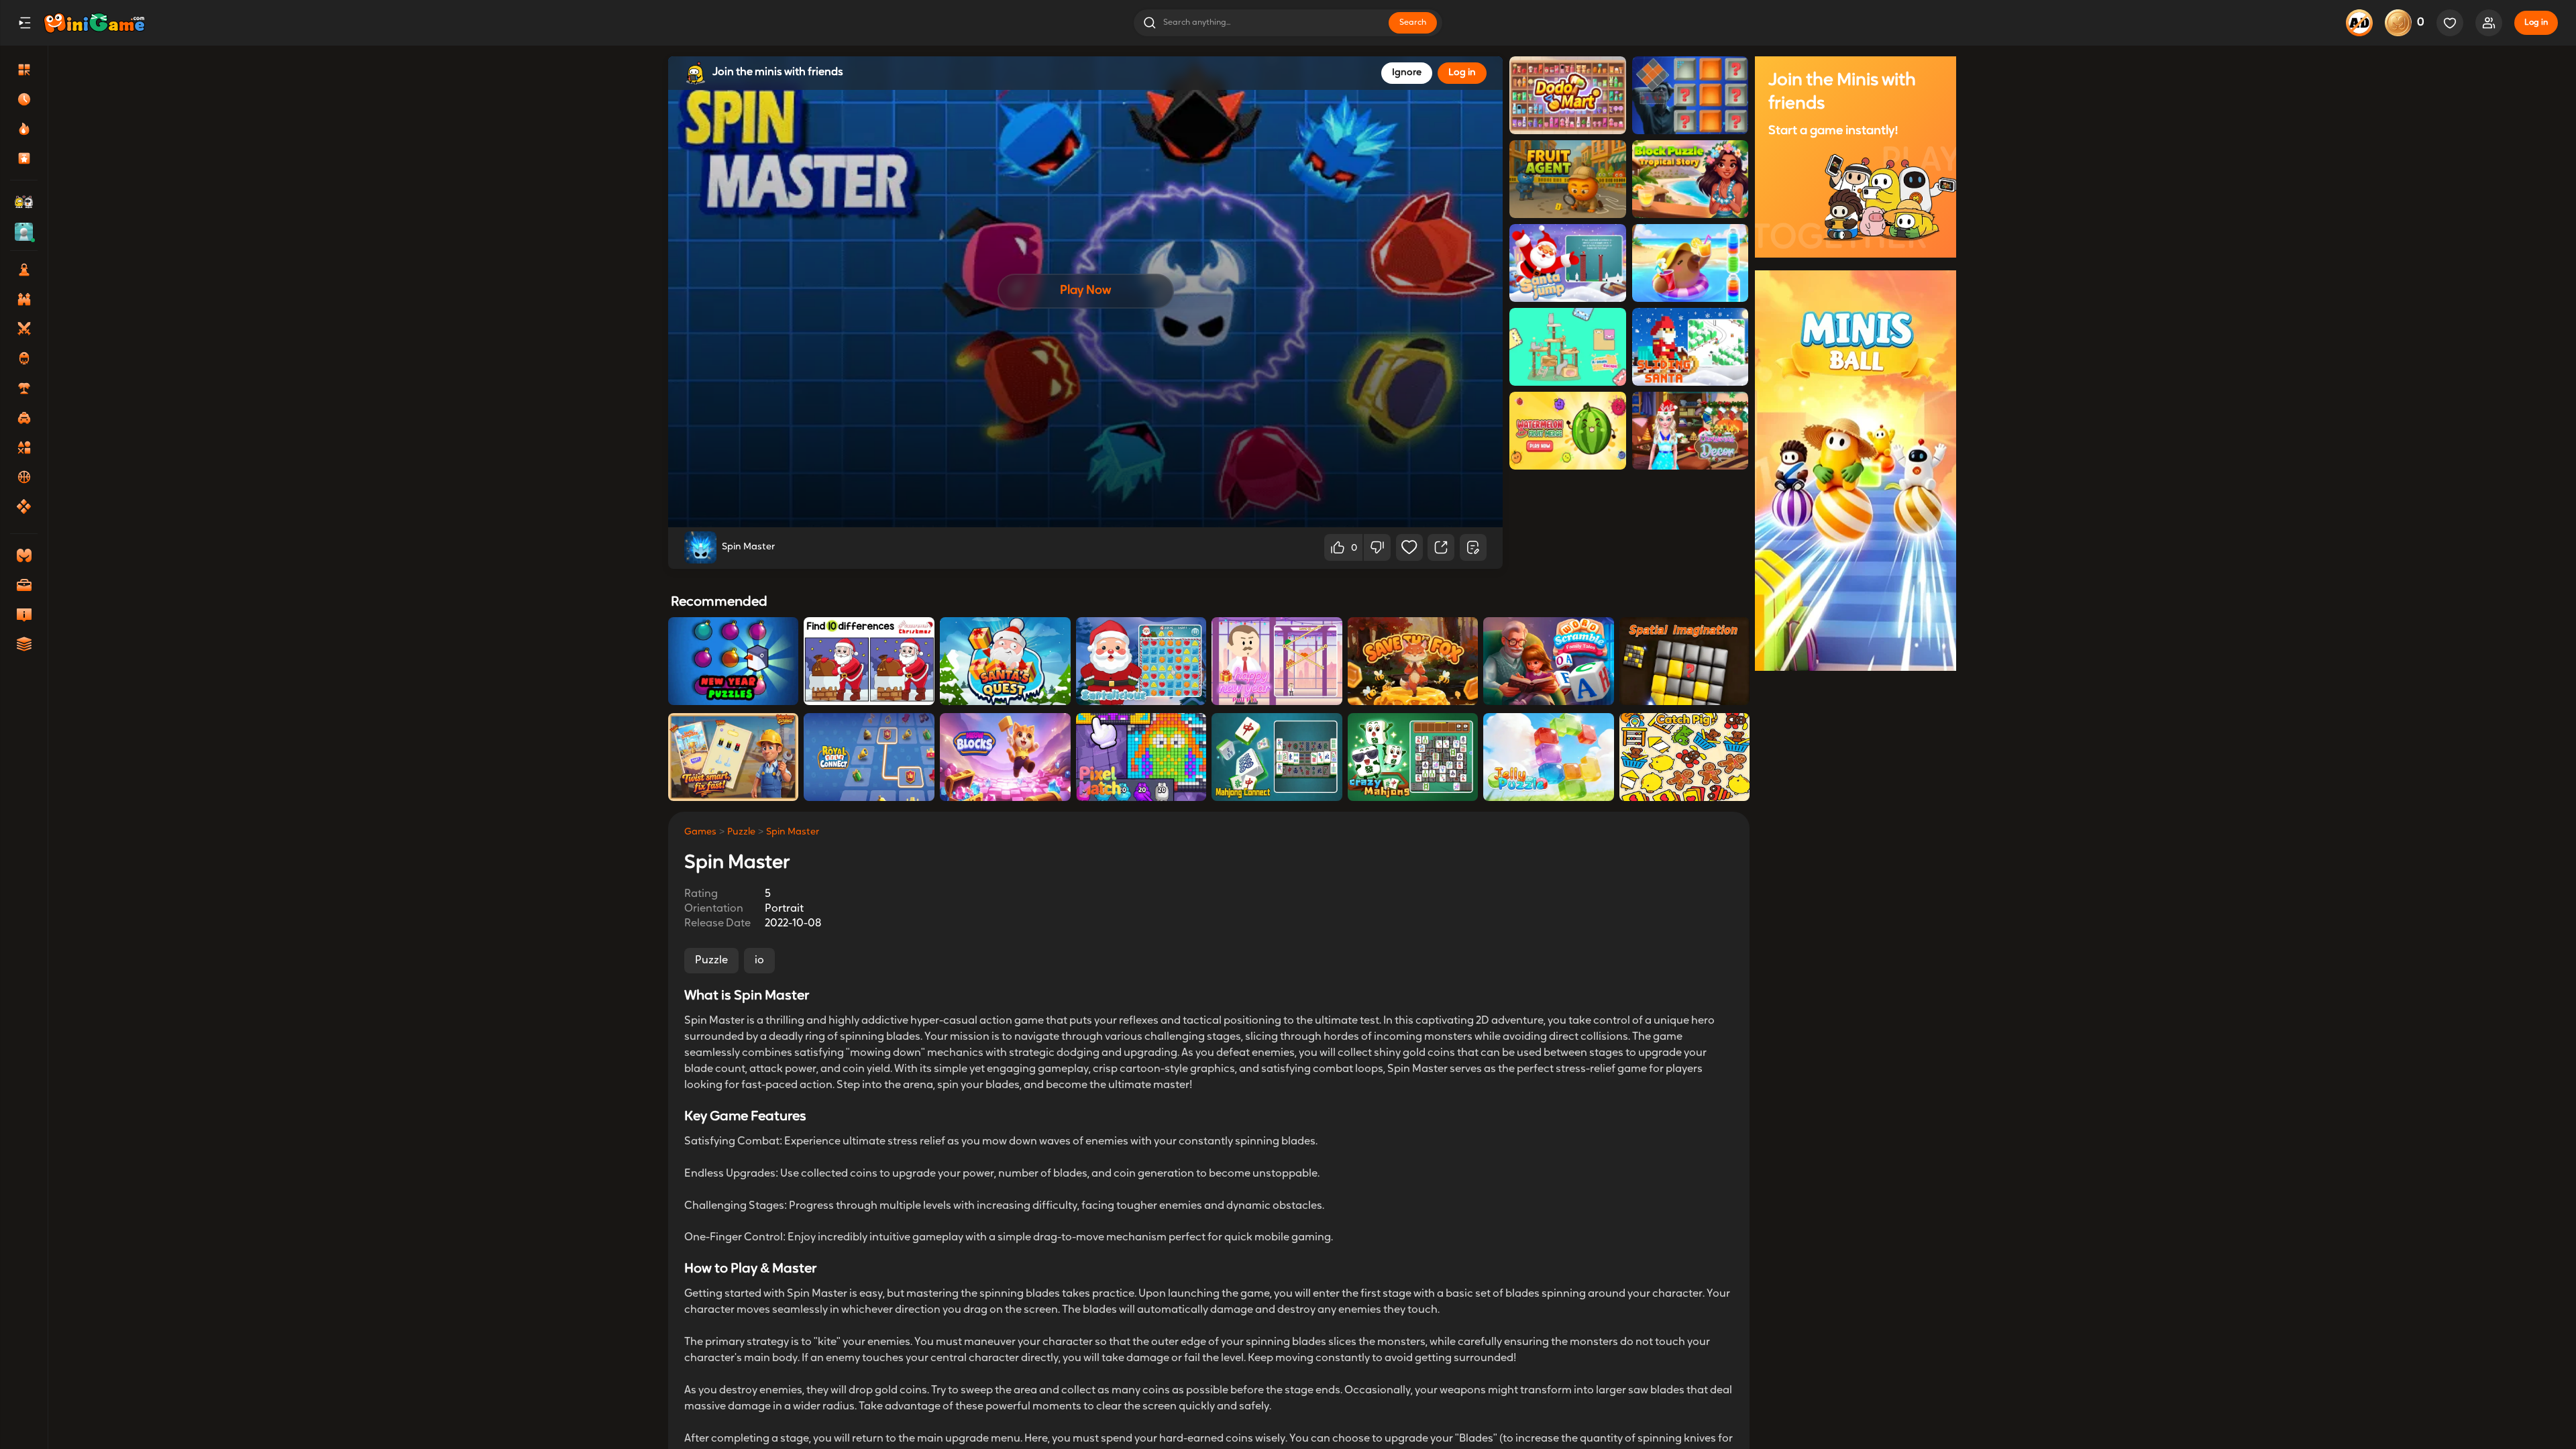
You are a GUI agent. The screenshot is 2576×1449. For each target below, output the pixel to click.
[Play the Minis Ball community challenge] (1856, 470)
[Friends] (2489, 23)
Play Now (1085, 291)
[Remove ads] (2359, 23)
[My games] (2450, 23)
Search (1413, 23)
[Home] (94, 23)
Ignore (1407, 73)
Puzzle (741, 832)
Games (700, 832)
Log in (2536, 23)
